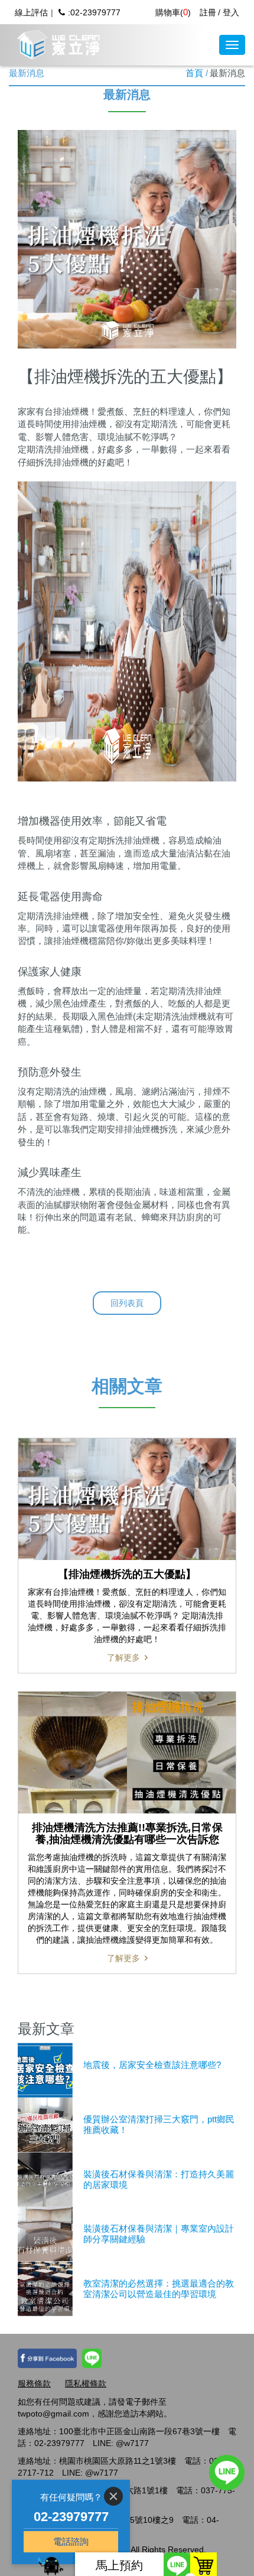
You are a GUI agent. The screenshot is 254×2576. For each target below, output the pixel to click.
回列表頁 (127, 1303)
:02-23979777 (94, 12)
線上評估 (31, 12)
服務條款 (34, 2383)
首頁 (194, 73)
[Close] (113, 2496)
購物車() (173, 12)
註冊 (208, 12)
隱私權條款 (86, 2383)
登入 (231, 12)
